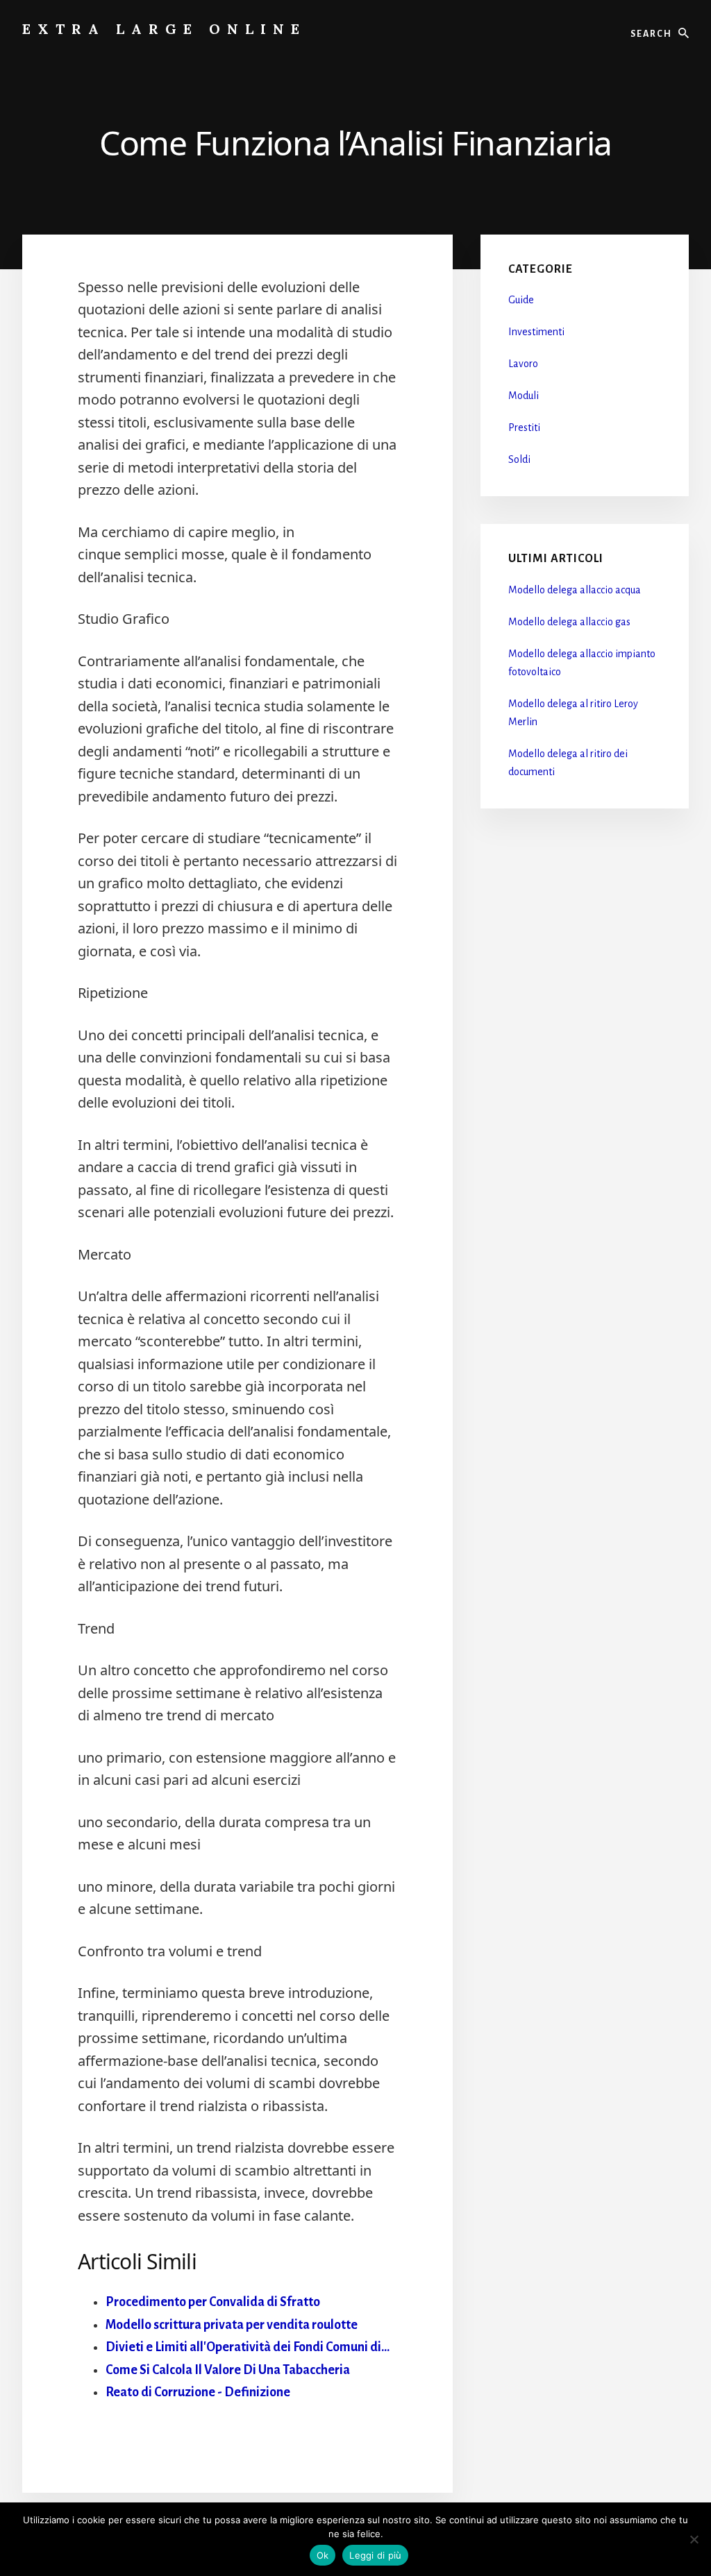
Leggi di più (375, 2555)
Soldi (519, 459)
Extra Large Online (164, 29)
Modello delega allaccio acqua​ (575, 590)
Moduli (524, 396)
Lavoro (523, 364)
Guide (521, 300)
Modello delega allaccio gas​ (569, 622)
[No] (694, 2539)
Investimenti (536, 332)
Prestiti (524, 427)
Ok (323, 2555)
